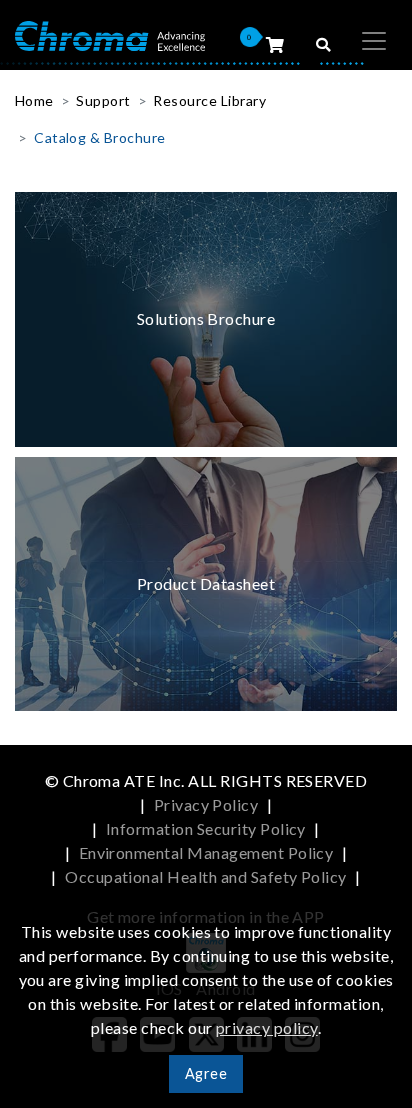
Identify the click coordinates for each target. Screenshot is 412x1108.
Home (34, 100)
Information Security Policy (206, 828)
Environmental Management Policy (206, 852)
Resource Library (209, 100)
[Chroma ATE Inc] (110, 34)
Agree (206, 1073)
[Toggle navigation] (374, 41)
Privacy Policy (206, 804)
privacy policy (267, 1027)
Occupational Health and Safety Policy (206, 876)
